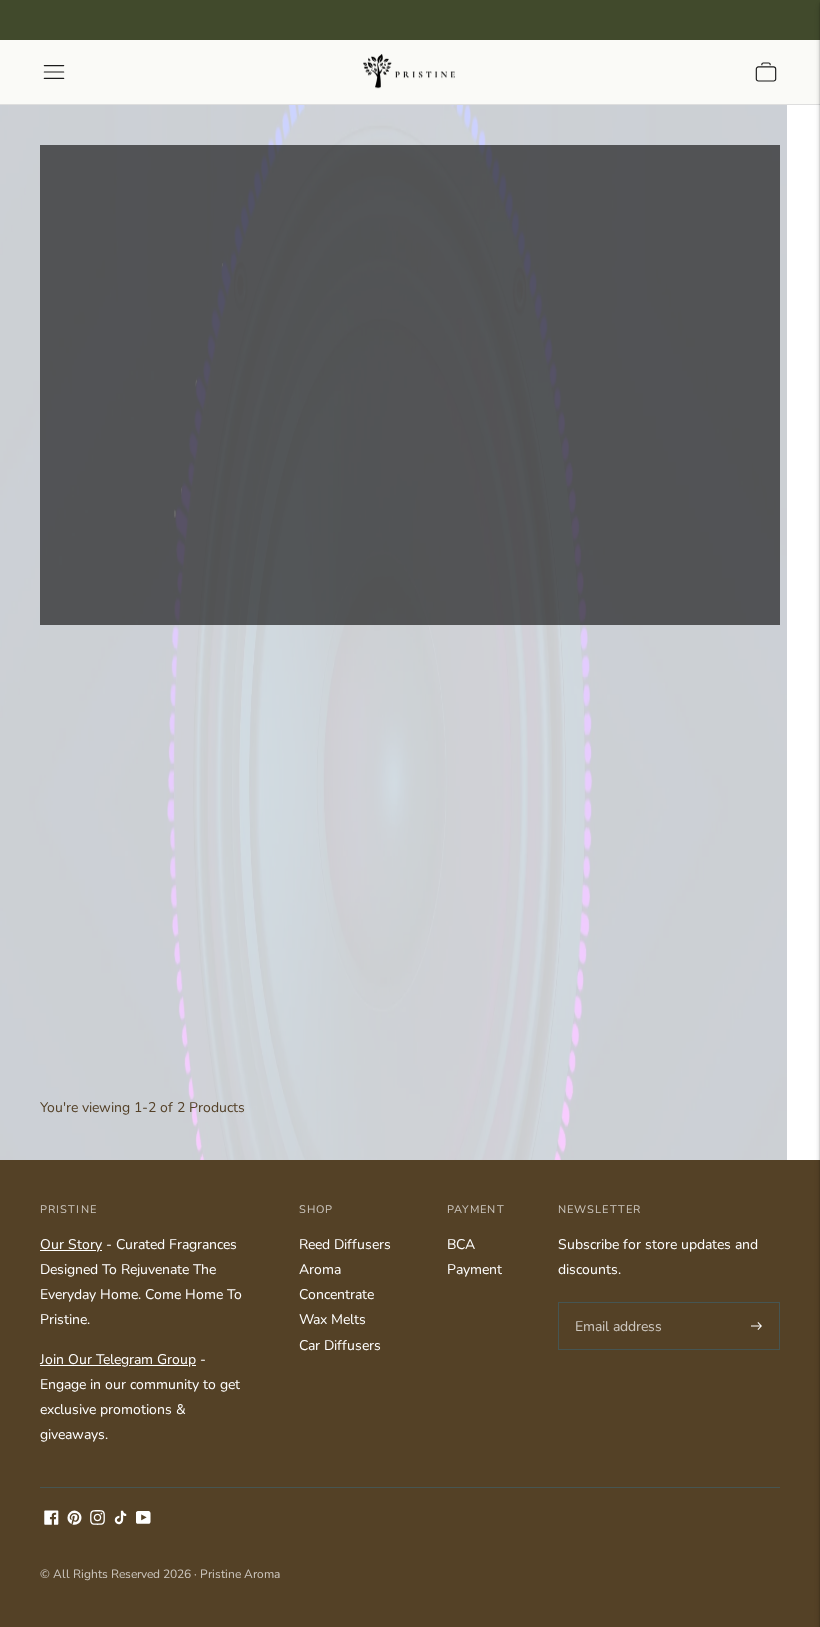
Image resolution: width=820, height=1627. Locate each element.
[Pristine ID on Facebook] (51, 1520)
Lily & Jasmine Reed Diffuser (129, 1017)
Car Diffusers (340, 1345)
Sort (66, 692)
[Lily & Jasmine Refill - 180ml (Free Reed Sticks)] (409, 869)
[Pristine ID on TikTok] (120, 1520)
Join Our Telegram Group (118, 1359)
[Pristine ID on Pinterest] (74, 1520)
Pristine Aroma (240, 1574)
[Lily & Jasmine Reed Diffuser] (156, 869)
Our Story (71, 1244)
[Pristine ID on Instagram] (97, 1520)
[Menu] (54, 72)
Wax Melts (332, 1319)
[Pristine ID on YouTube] (143, 1520)
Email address (615, 1302)
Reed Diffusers (345, 1244)
